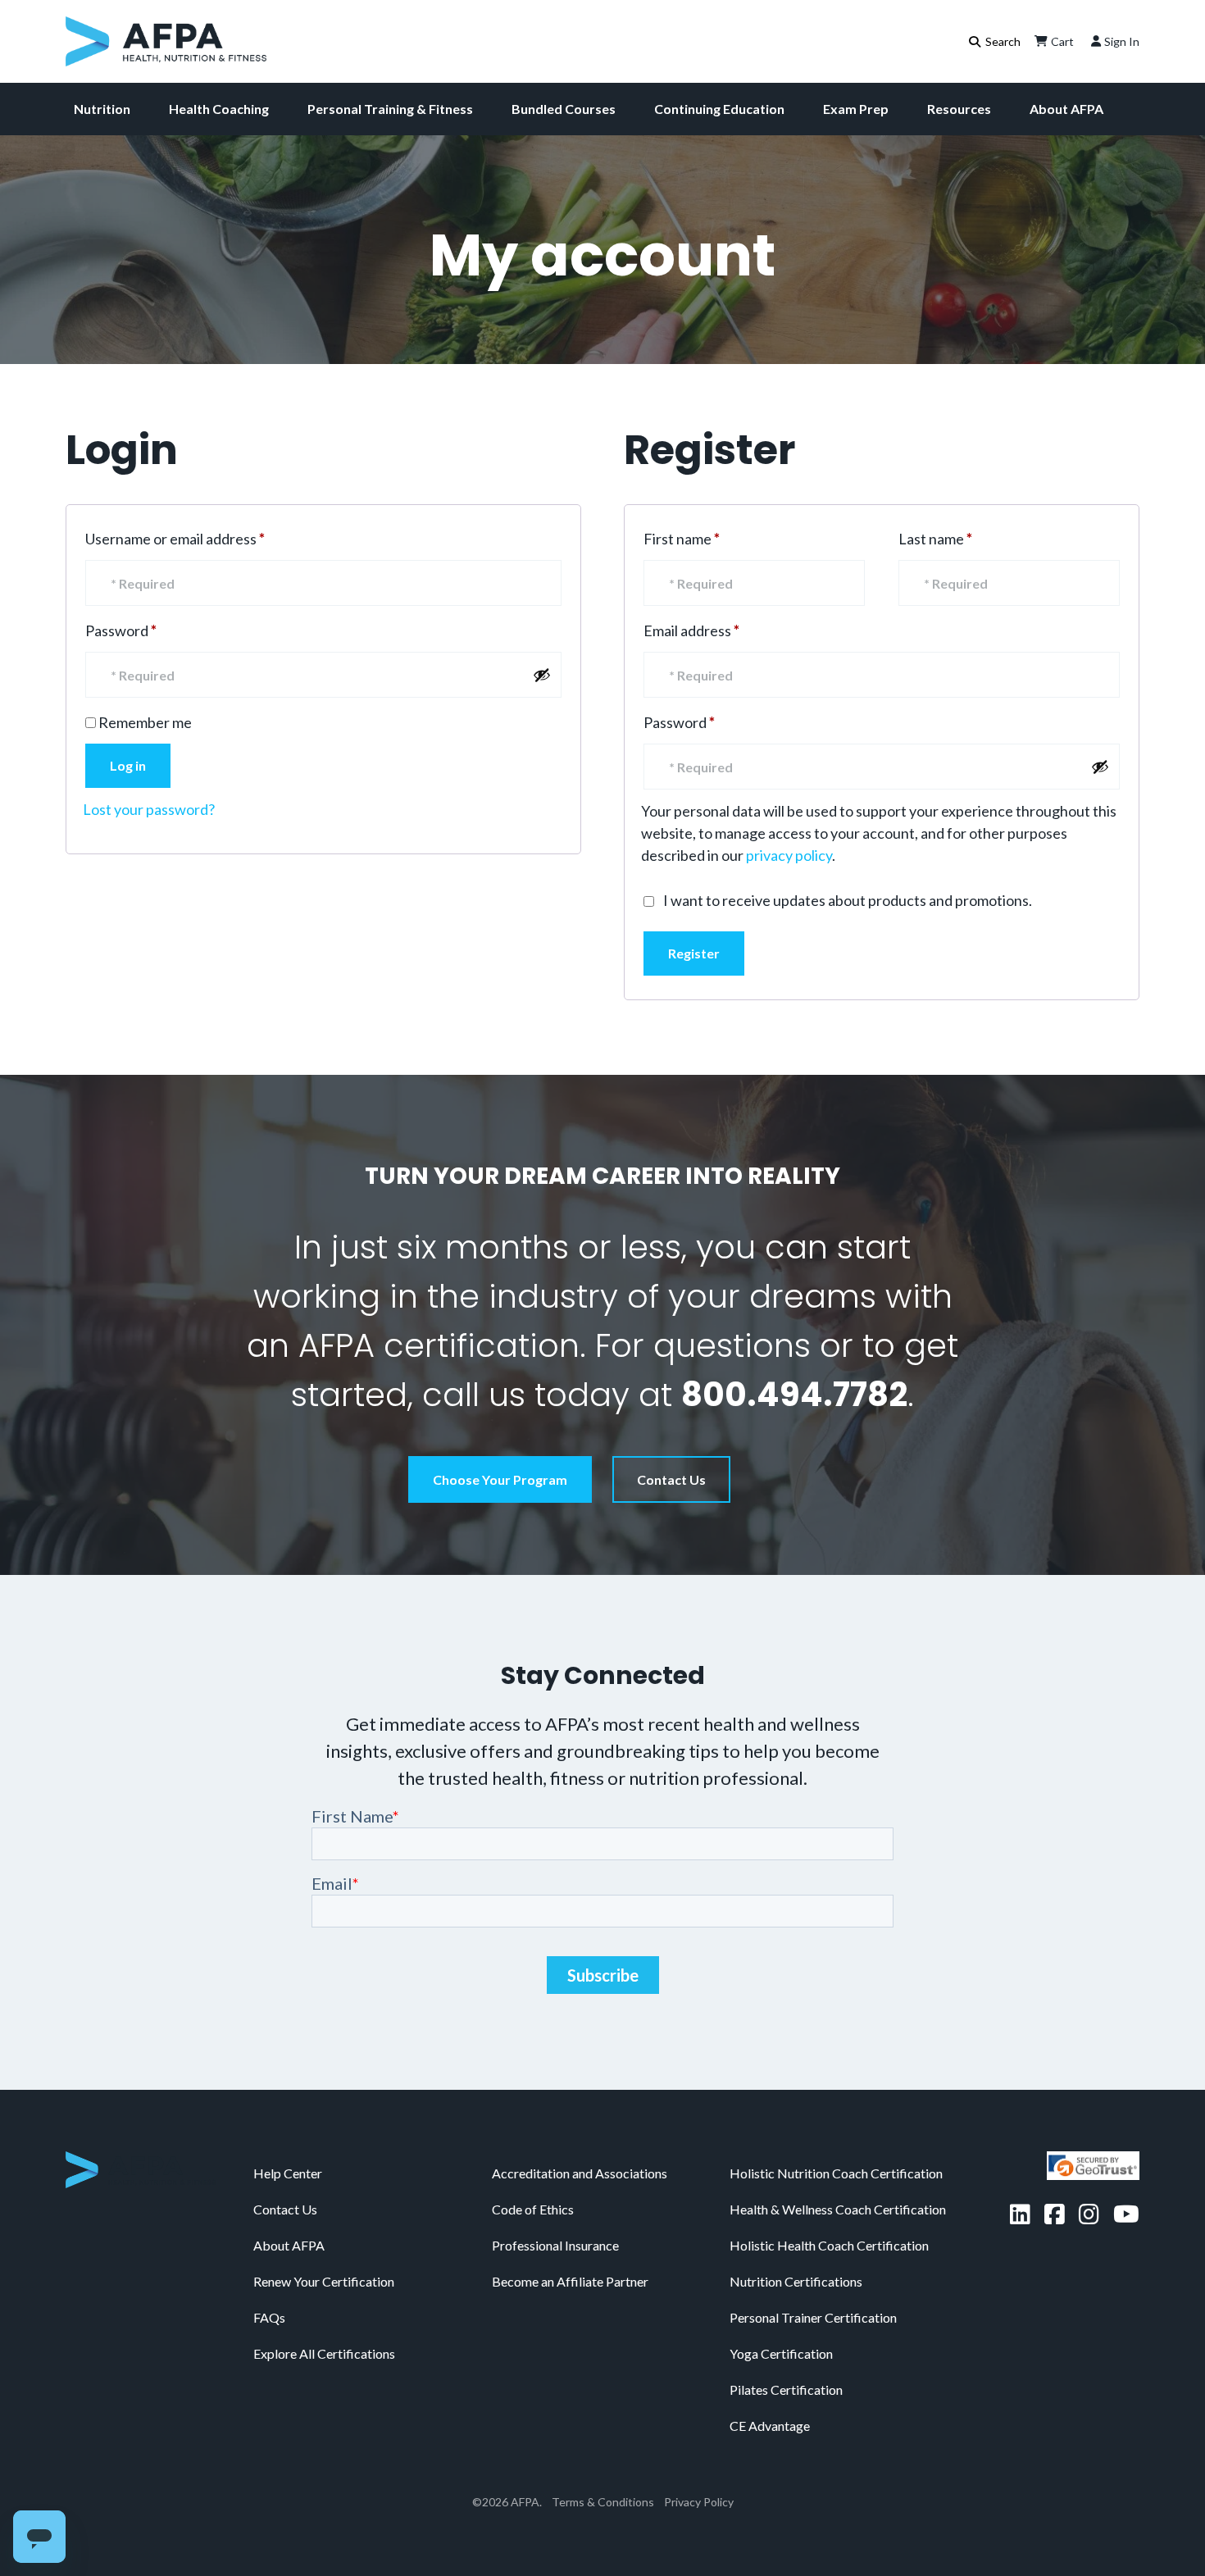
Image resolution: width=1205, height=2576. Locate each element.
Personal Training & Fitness (390, 109)
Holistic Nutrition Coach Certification (836, 2173)
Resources (959, 109)
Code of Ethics (533, 2209)
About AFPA (1066, 109)
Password (150, 630)
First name (682, 539)
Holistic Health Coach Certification (829, 2245)
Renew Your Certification (324, 2281)
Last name (935, 539)
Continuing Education (719, 109)
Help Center (288, 2173)
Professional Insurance (555, 2245)
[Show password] (542, 675)
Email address (721, 630)
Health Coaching (219, 109)
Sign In (1122, 41)
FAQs (269, 2317)
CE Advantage (770, 2426)
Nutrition (102, 109)
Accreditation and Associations (580, 2173)
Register (694, 953)
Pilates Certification (786, 2389)
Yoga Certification (781, 2353)
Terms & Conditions (603, 2502)
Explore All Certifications (324, 2353)
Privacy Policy (699, 2502)
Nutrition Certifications (796, 2281)
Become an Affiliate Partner (570, 2281)
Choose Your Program (500, 1479)
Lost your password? (149, 809)
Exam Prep (856, 109)
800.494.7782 (794, 1395)
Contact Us (671, 1479)
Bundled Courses (564, 109)
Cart (1062, 41)
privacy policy (789, 855)
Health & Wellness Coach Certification (838, 2209)
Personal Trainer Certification (813, 2317)
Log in (128, 765)
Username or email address (205, 538)
